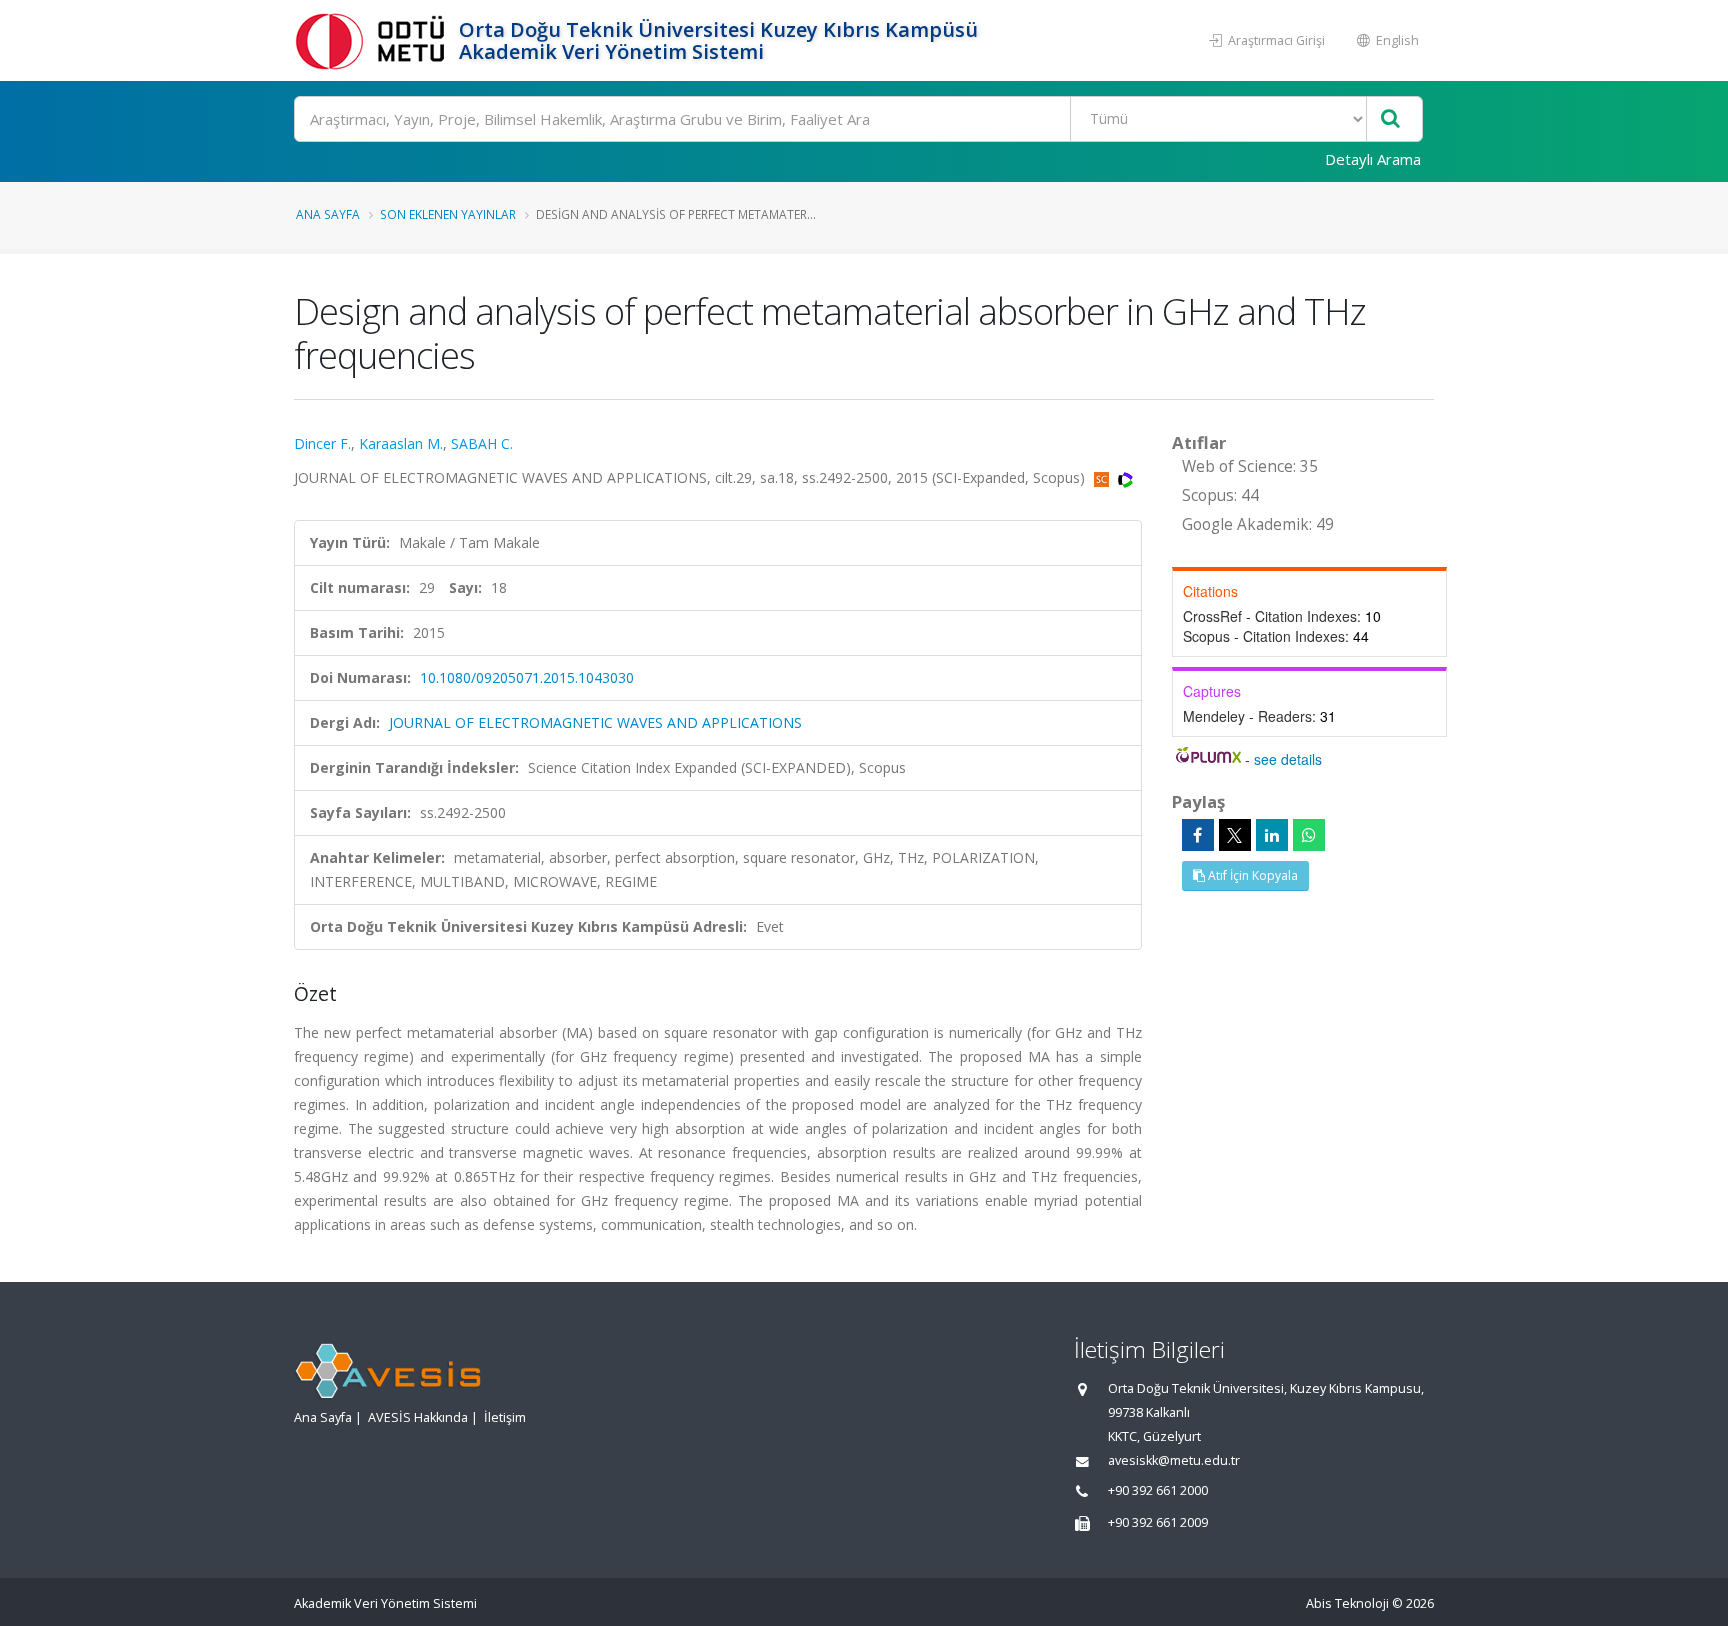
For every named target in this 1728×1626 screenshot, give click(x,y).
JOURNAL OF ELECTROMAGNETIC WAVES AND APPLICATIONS (595, 722)
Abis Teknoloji (1347, 1603)
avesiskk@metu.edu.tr (1174, 1460)
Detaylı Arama (1373, 159)
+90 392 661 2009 (1158, 1522)
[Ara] (1390, 119)
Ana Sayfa (328, 214)
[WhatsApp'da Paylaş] (1309, 835)
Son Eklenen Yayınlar (448, 214)
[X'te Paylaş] (1235, 835)
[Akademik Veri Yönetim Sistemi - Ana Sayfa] (374, 40)
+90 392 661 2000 (1158, 1490)
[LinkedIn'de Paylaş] (1272, 835)
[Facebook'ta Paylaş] (1198, 835)
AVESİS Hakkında (418, 1417)
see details (1288, 759)
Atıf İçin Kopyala (1251, 875)
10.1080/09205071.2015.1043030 (527, 677)
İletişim (505, 1417)
